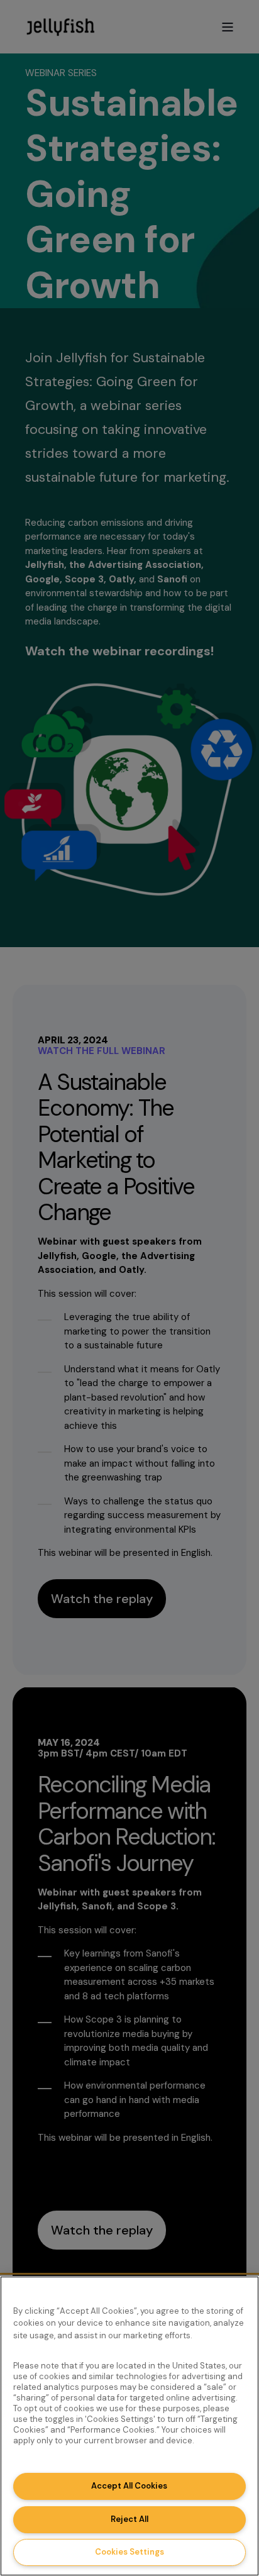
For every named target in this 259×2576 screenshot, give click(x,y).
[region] (129, 2426)
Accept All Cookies (129, 2486)
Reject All (129, 2519)
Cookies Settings (129, 2552)
